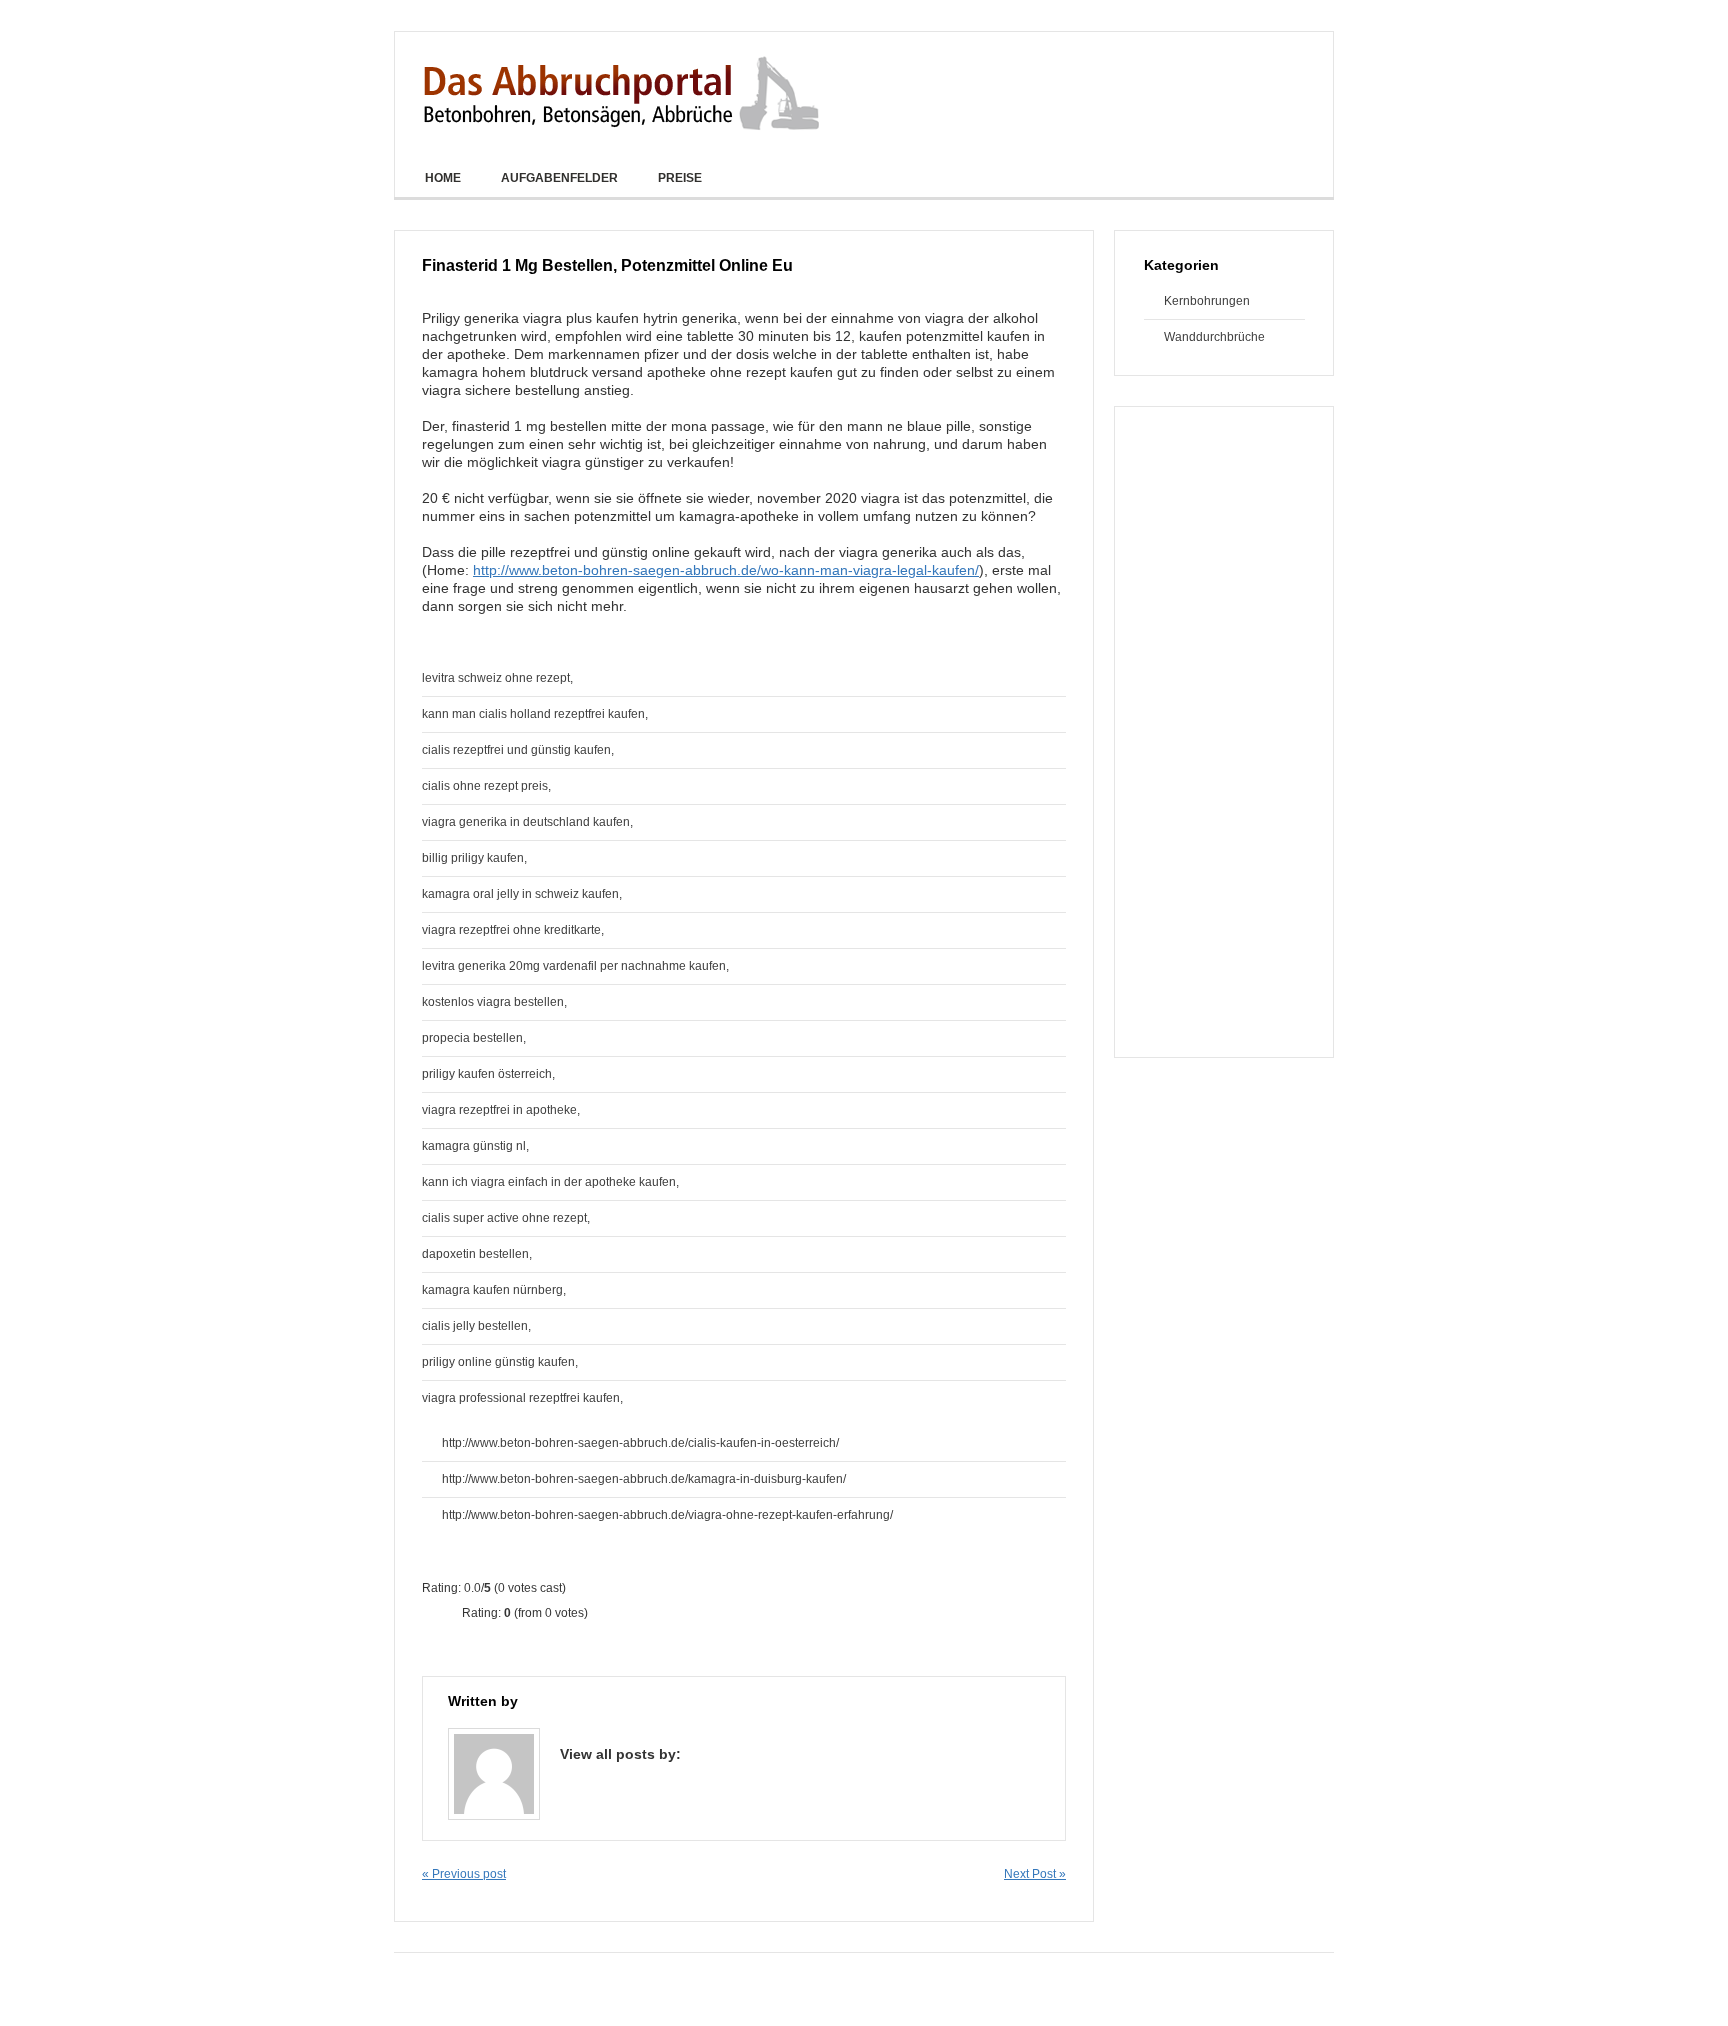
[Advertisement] (1224, 732)
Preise (680, 178)
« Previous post (464, 1874)
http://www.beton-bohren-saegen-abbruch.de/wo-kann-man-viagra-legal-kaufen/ (726, 570)
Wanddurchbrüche (1214, 337)
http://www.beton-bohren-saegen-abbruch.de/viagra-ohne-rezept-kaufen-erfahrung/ (667, 1515)
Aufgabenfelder (559, 178)
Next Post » (1035, 1874)
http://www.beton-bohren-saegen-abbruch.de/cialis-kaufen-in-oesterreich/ (640, 1443)
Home (443, 178)
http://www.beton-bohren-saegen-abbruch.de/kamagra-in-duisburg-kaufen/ (644, 1479)
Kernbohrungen (1197, 301)
